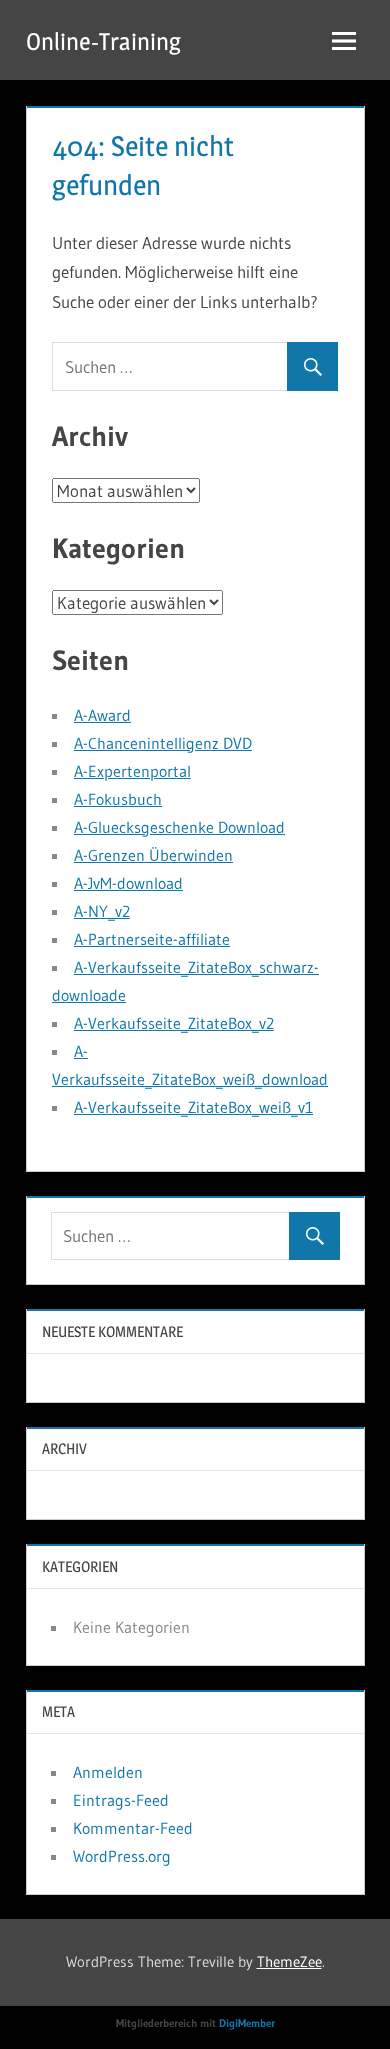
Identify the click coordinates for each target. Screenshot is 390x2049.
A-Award (102, 715)
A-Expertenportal (132, 771)
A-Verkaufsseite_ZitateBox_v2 (174, 1023)
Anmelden (108, 1772)
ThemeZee (289, 1961)
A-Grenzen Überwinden (153, 855)
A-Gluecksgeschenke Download (179, 827)
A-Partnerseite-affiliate (152, 939)
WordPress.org (122, 1856)
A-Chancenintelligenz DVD (163, 743)
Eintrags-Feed (121, 1800)
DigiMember (247, 2023)
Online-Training (103, 41)
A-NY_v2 (102, 911)
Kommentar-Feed (133, 1828)
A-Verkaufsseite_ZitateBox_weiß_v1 (193, 1107)
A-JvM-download (128, 883)
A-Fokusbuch (118, 799)
